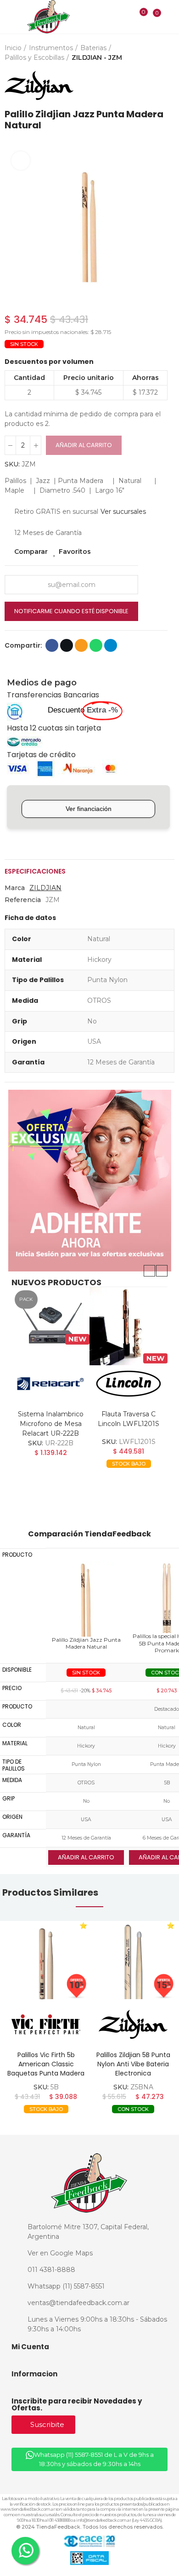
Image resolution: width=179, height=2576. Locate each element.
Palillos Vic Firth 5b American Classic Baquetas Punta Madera (46, 2064)
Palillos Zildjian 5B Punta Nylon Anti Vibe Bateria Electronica (133, 2064)
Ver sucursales (123, 512)
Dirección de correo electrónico (81, 645)
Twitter (67, 645)
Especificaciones (35, 871)
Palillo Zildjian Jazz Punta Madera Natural (86, 1643)
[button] (14, 225)
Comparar (31, 552)
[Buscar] (125, 17)
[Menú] (10, 17)
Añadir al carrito (84, 445)
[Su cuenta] (170, 17)
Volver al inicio (156, 86)
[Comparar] (137, 18)
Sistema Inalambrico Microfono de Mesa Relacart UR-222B (51, 1424)
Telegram (111, 645)
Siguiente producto (168, 86)
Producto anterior (145, 86)
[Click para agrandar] (21, 161)
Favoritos (75, 552)
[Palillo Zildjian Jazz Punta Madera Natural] (86, 1598)
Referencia (23, 900)
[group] (46, 1960)
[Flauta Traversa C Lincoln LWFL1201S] (129, 1326)
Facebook (52, 645)
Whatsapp (96, 645)
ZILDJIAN (45, 888)
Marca (15, 888)
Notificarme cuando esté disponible (71, 611)
